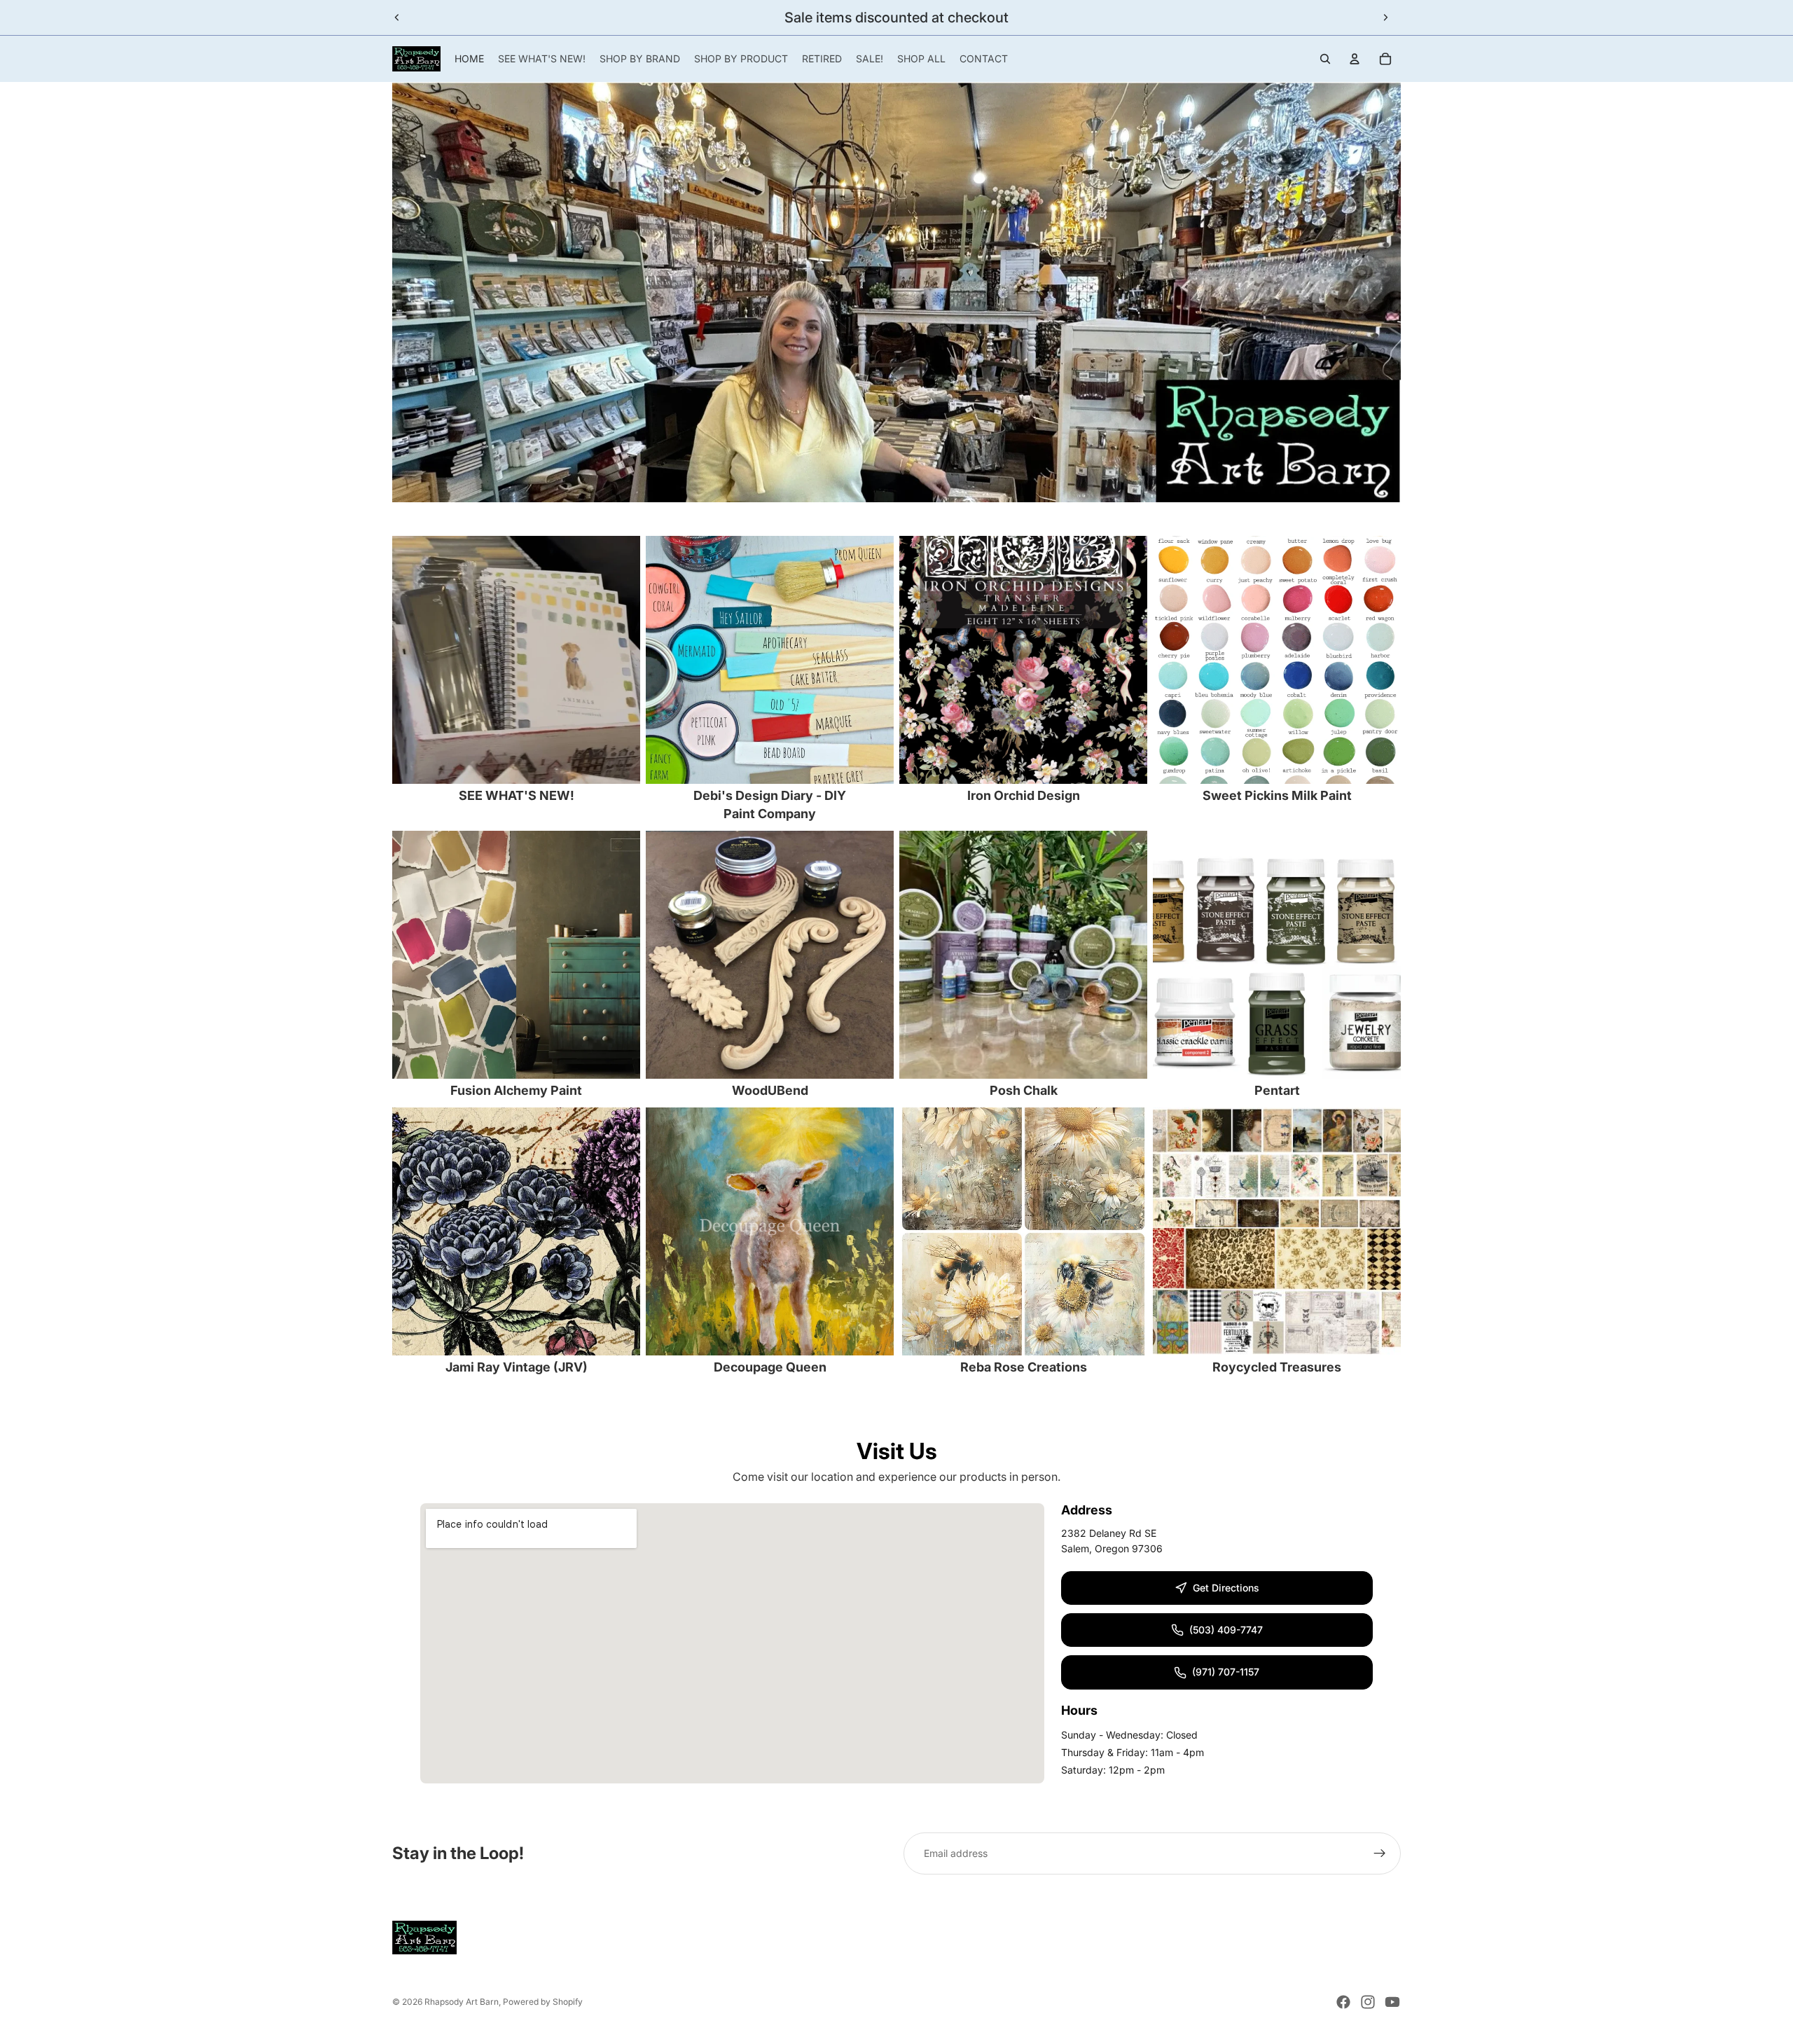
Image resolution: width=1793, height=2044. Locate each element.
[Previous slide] (397, 18)
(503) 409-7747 (1226, 1630)
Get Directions (1226, 1588)
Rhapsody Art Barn (462, 2002)
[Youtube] (1392, 2002)
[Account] (1355, 59)
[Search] (1325, 59)
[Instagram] (1368, 2002)
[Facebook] (1343, 2002)
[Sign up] (1380, 1853)
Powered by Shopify (543, 2002)
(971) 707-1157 (1226, 1672)
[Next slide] (1385, 18)
